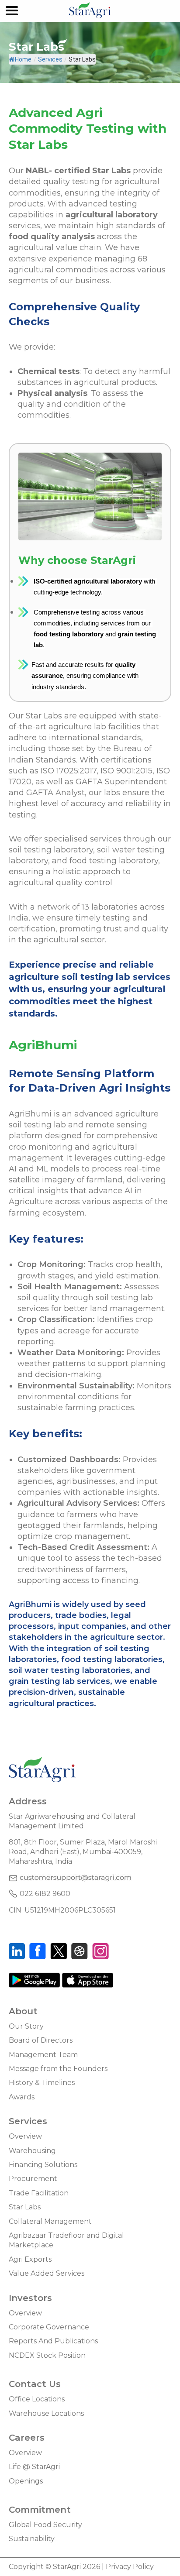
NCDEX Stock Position (47, 2355)
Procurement (33, 2179)
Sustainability (32, 2539)
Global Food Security (45, 2525)
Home (23, 59)
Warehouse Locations (46, 2413)
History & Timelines (42, 2083)
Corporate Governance (49, 2327)
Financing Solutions (43, 2165)
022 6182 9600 (45, 1894)
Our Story (26, 2026)
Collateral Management (50, 2221)
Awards (22, 2097)
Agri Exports (30, 2259)
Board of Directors (41, 2040)
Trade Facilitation (39, 2193)
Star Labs (25, 2207)
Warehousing (32, 2151)
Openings (26, 2481)
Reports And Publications (53, 2341)
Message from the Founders (58, 2069)
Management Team (43, 2055)
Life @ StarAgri (34, 2467)
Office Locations (37, 2399)
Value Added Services (47, 2273)
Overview (25, 2136)
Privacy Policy (130, 2567)
